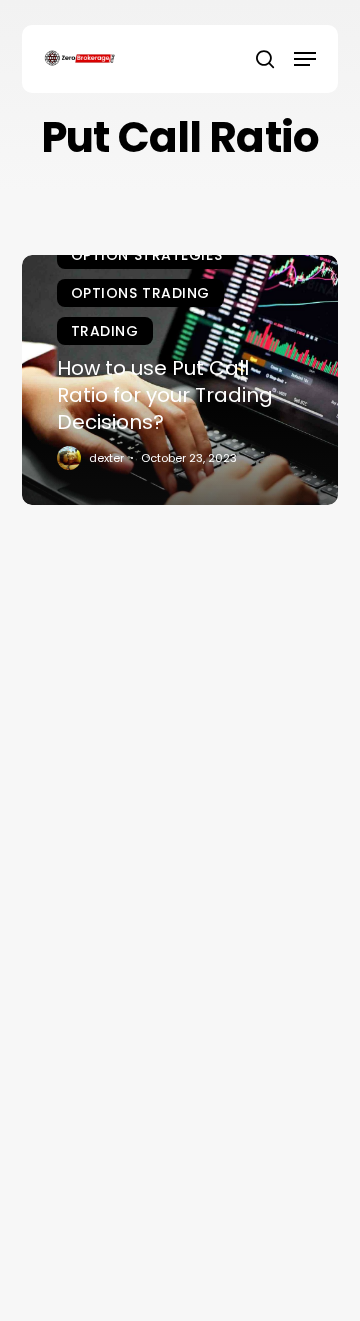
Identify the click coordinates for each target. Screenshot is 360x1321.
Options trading (140, 293)
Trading (105, 331)
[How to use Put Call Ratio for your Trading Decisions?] (180, 380)
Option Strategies (147, 255)
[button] (305, 59)
